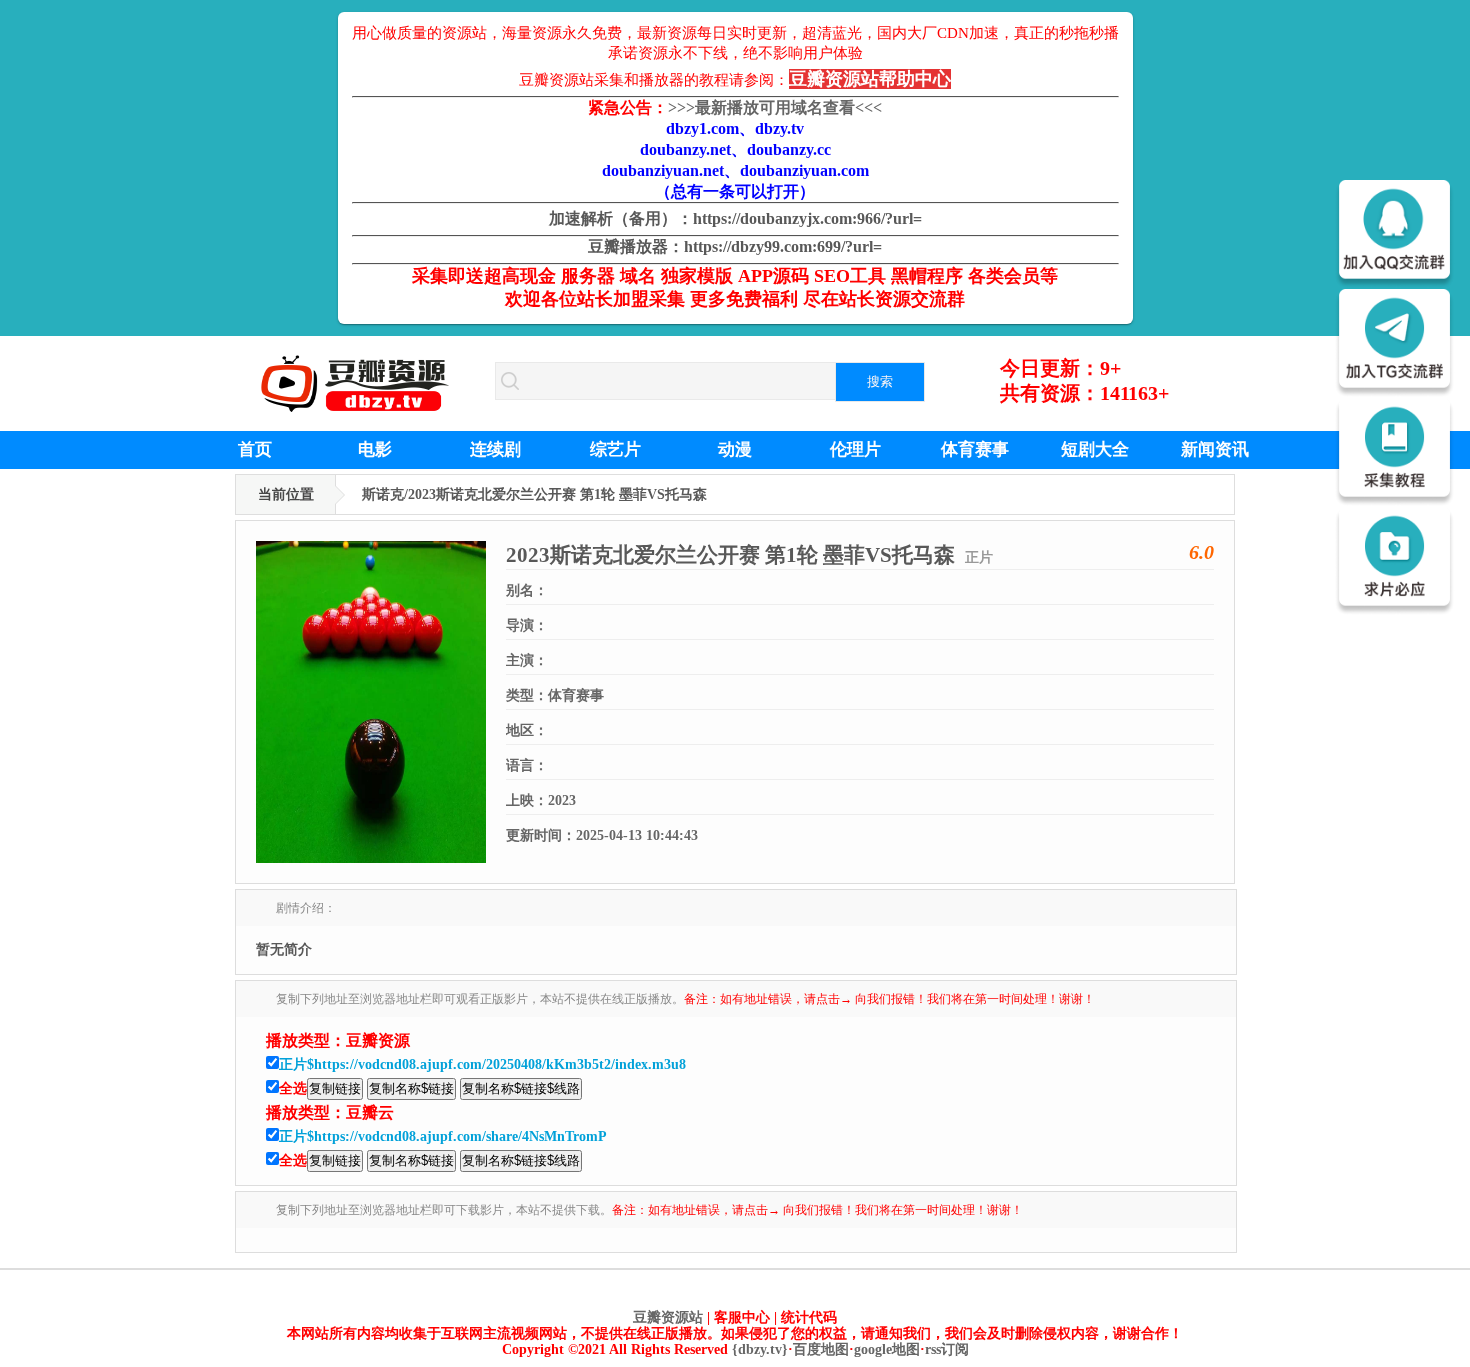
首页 (255, 449)
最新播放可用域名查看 (775, 107)
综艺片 (615, 449)
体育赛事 (975, 449)
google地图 (887, 1349)
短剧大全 (1095, 449)
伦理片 (855, 449)
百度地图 (821, 1349)
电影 (375, 449)
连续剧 (495, 449)
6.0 (1201, 552)
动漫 (735, 449)
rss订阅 (947, 1349)
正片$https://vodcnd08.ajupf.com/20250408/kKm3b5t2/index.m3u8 (482, 1064)
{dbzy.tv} (760, 1349)
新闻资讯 (1215, 449)
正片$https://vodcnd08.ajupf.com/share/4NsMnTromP (443, 1136)
